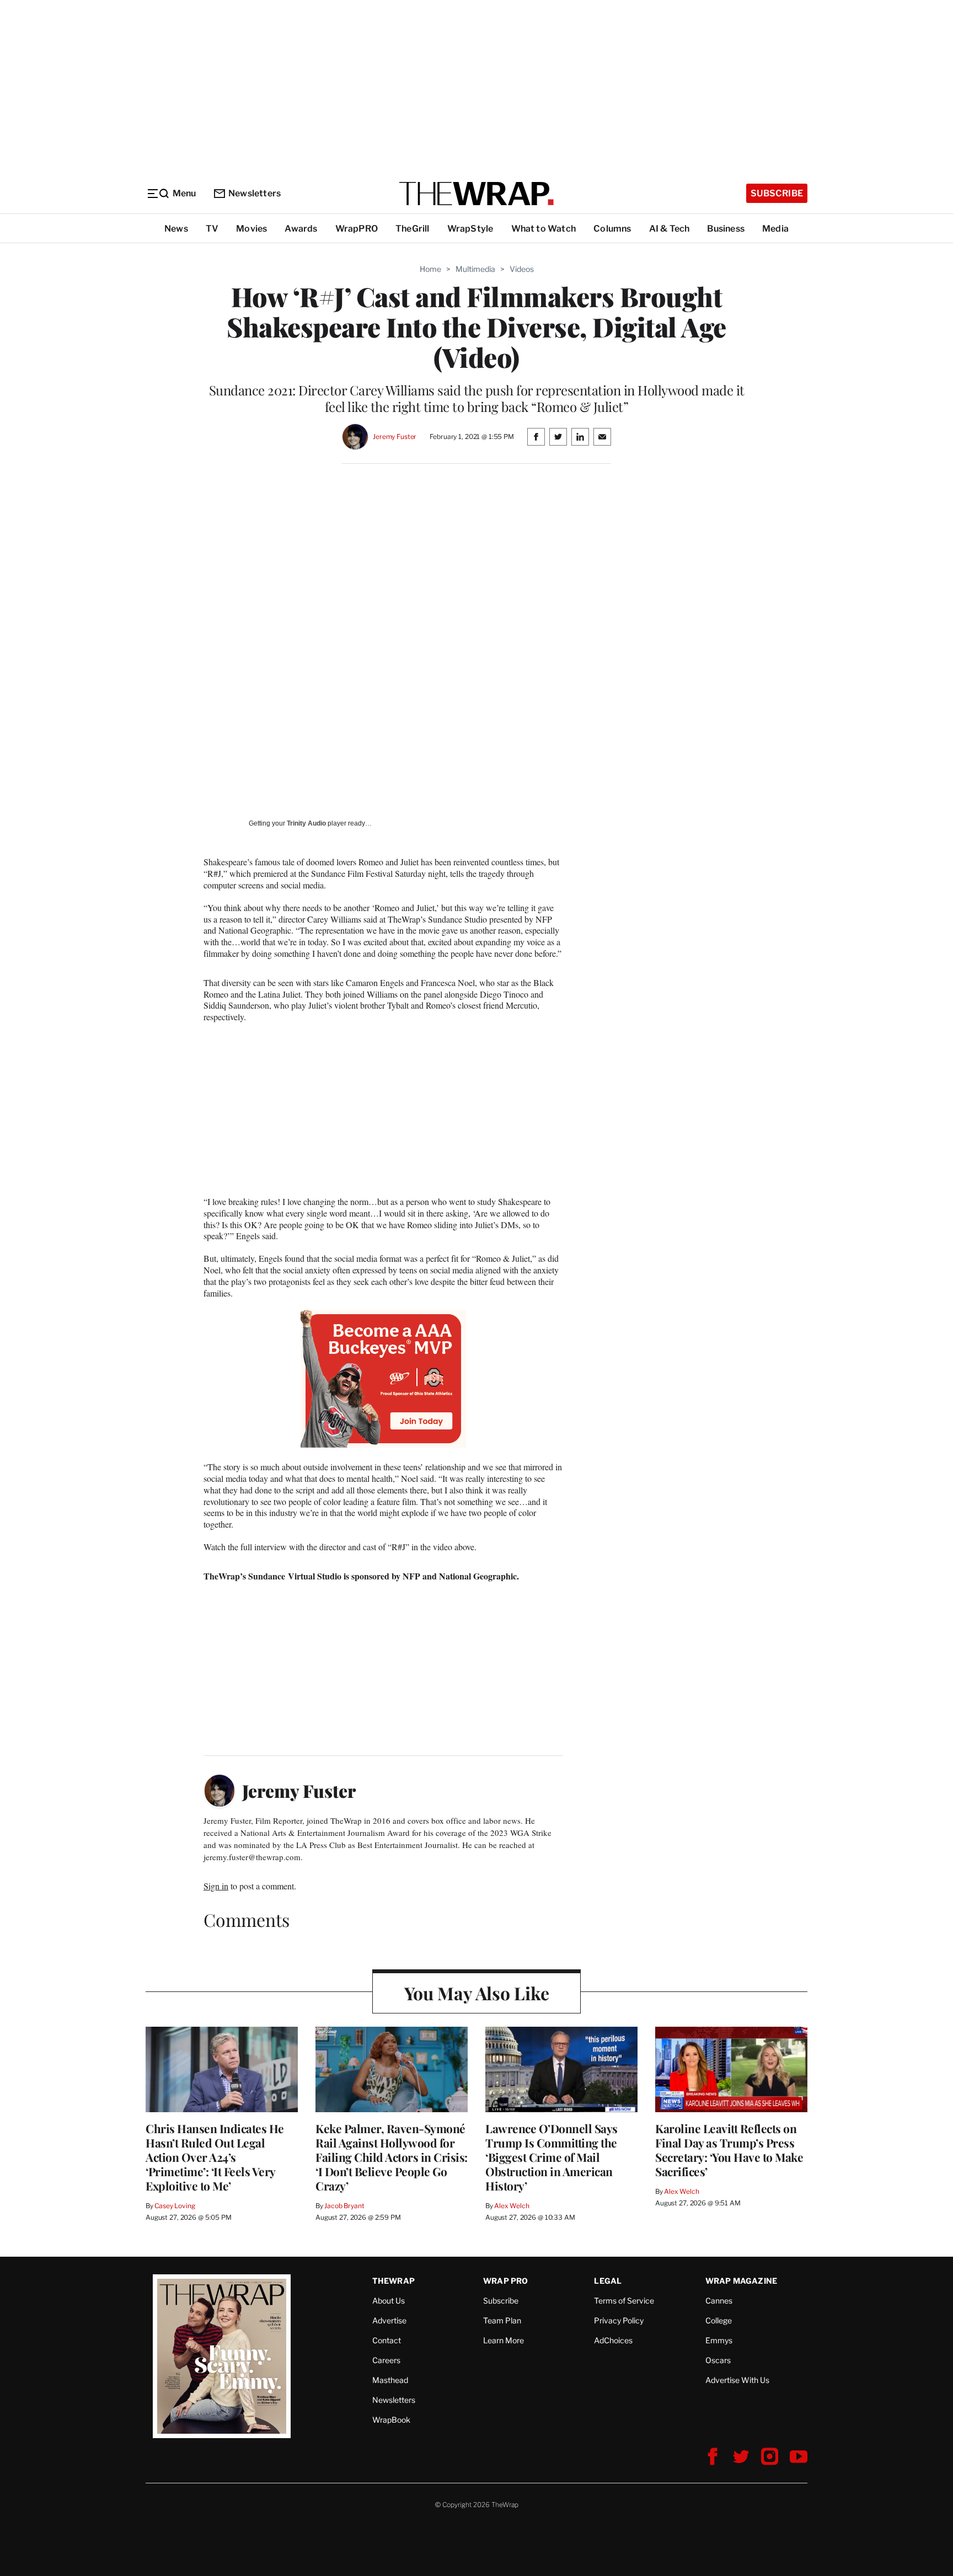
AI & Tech (670, 229)
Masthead (390, 2380)
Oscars (718, 2360)
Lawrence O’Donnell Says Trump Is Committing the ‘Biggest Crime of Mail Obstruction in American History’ (552, 2157)
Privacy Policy (619, 2320)
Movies (251, 229)
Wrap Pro (506, 2281)
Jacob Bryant (344, 2206)
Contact (387, 2340)
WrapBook (391, 2420)
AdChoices (613, 2340)
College (719, 2320)
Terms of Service (624, 2301)
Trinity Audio (306, 823)
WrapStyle (470, 229)
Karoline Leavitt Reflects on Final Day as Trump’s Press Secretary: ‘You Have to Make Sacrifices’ (729, 2150)
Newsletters (255, 193)
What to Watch (544, 229)
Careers (386, 2360)
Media (775, 229)
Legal (608, 2281)
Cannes (719, 2301)
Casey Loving (175, 2206)
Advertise (389, 2320)
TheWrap (393, 2281)
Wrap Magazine (741, 2281)
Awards (301, 229)
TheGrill (413, 229)
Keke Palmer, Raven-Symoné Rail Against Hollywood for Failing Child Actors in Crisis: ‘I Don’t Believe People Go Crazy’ (392, 2157)
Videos (522, 269)
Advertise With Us (737, 2380)
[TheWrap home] (476, 194)
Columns (612, 229)
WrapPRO (357, 229)
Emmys (719, 2340)
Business (726, 229)
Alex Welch (512, 2206)
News (176, 229)
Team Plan (502, 2320)
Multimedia (475, 269)
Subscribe (777, 193)
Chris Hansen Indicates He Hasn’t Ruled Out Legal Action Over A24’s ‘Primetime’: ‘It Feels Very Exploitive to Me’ (215, 2157)
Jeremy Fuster (395, 437)
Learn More (504, 2340)
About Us (389, 2301)
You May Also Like (477, 1993)
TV (212, 229)
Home (430, 269)
